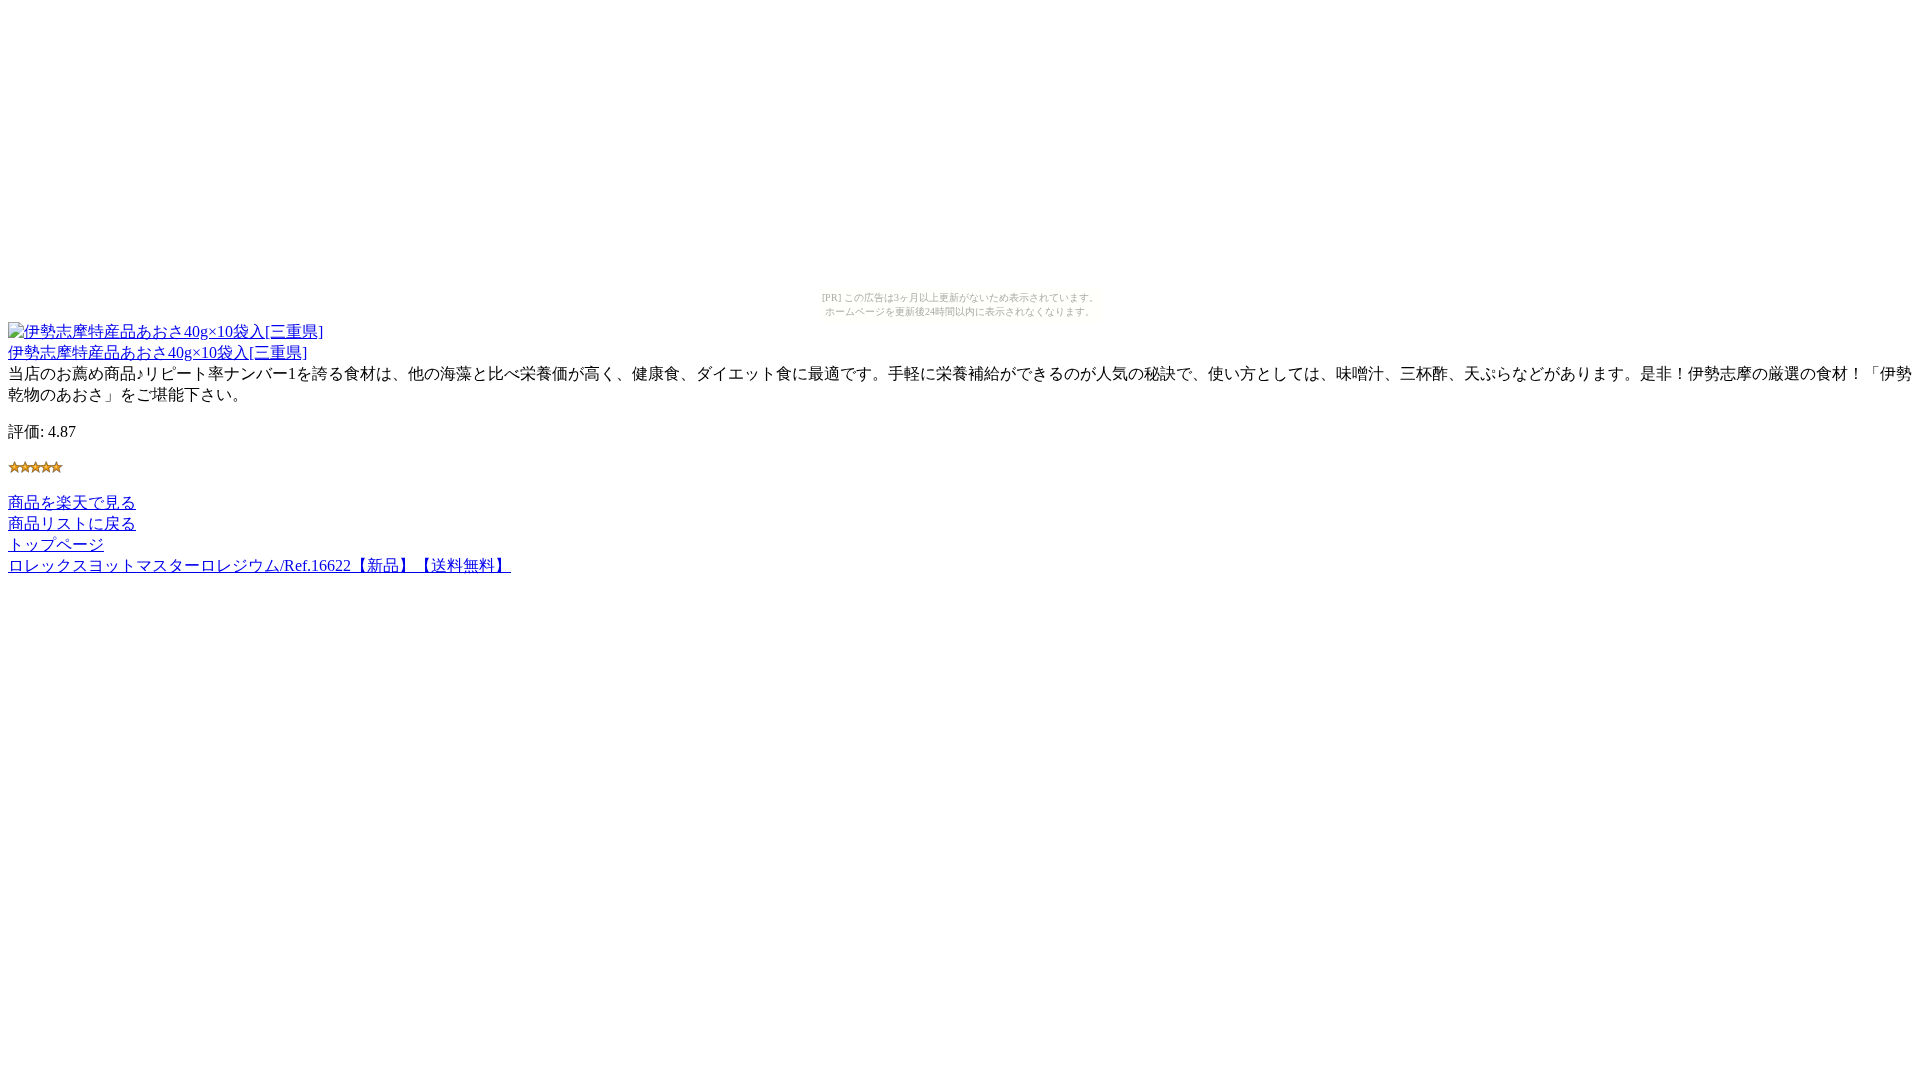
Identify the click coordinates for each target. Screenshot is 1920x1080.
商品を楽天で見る (72, 502)
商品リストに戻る (72, 523)
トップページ (56, 544)
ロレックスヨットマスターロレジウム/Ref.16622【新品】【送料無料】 (259, 565)
